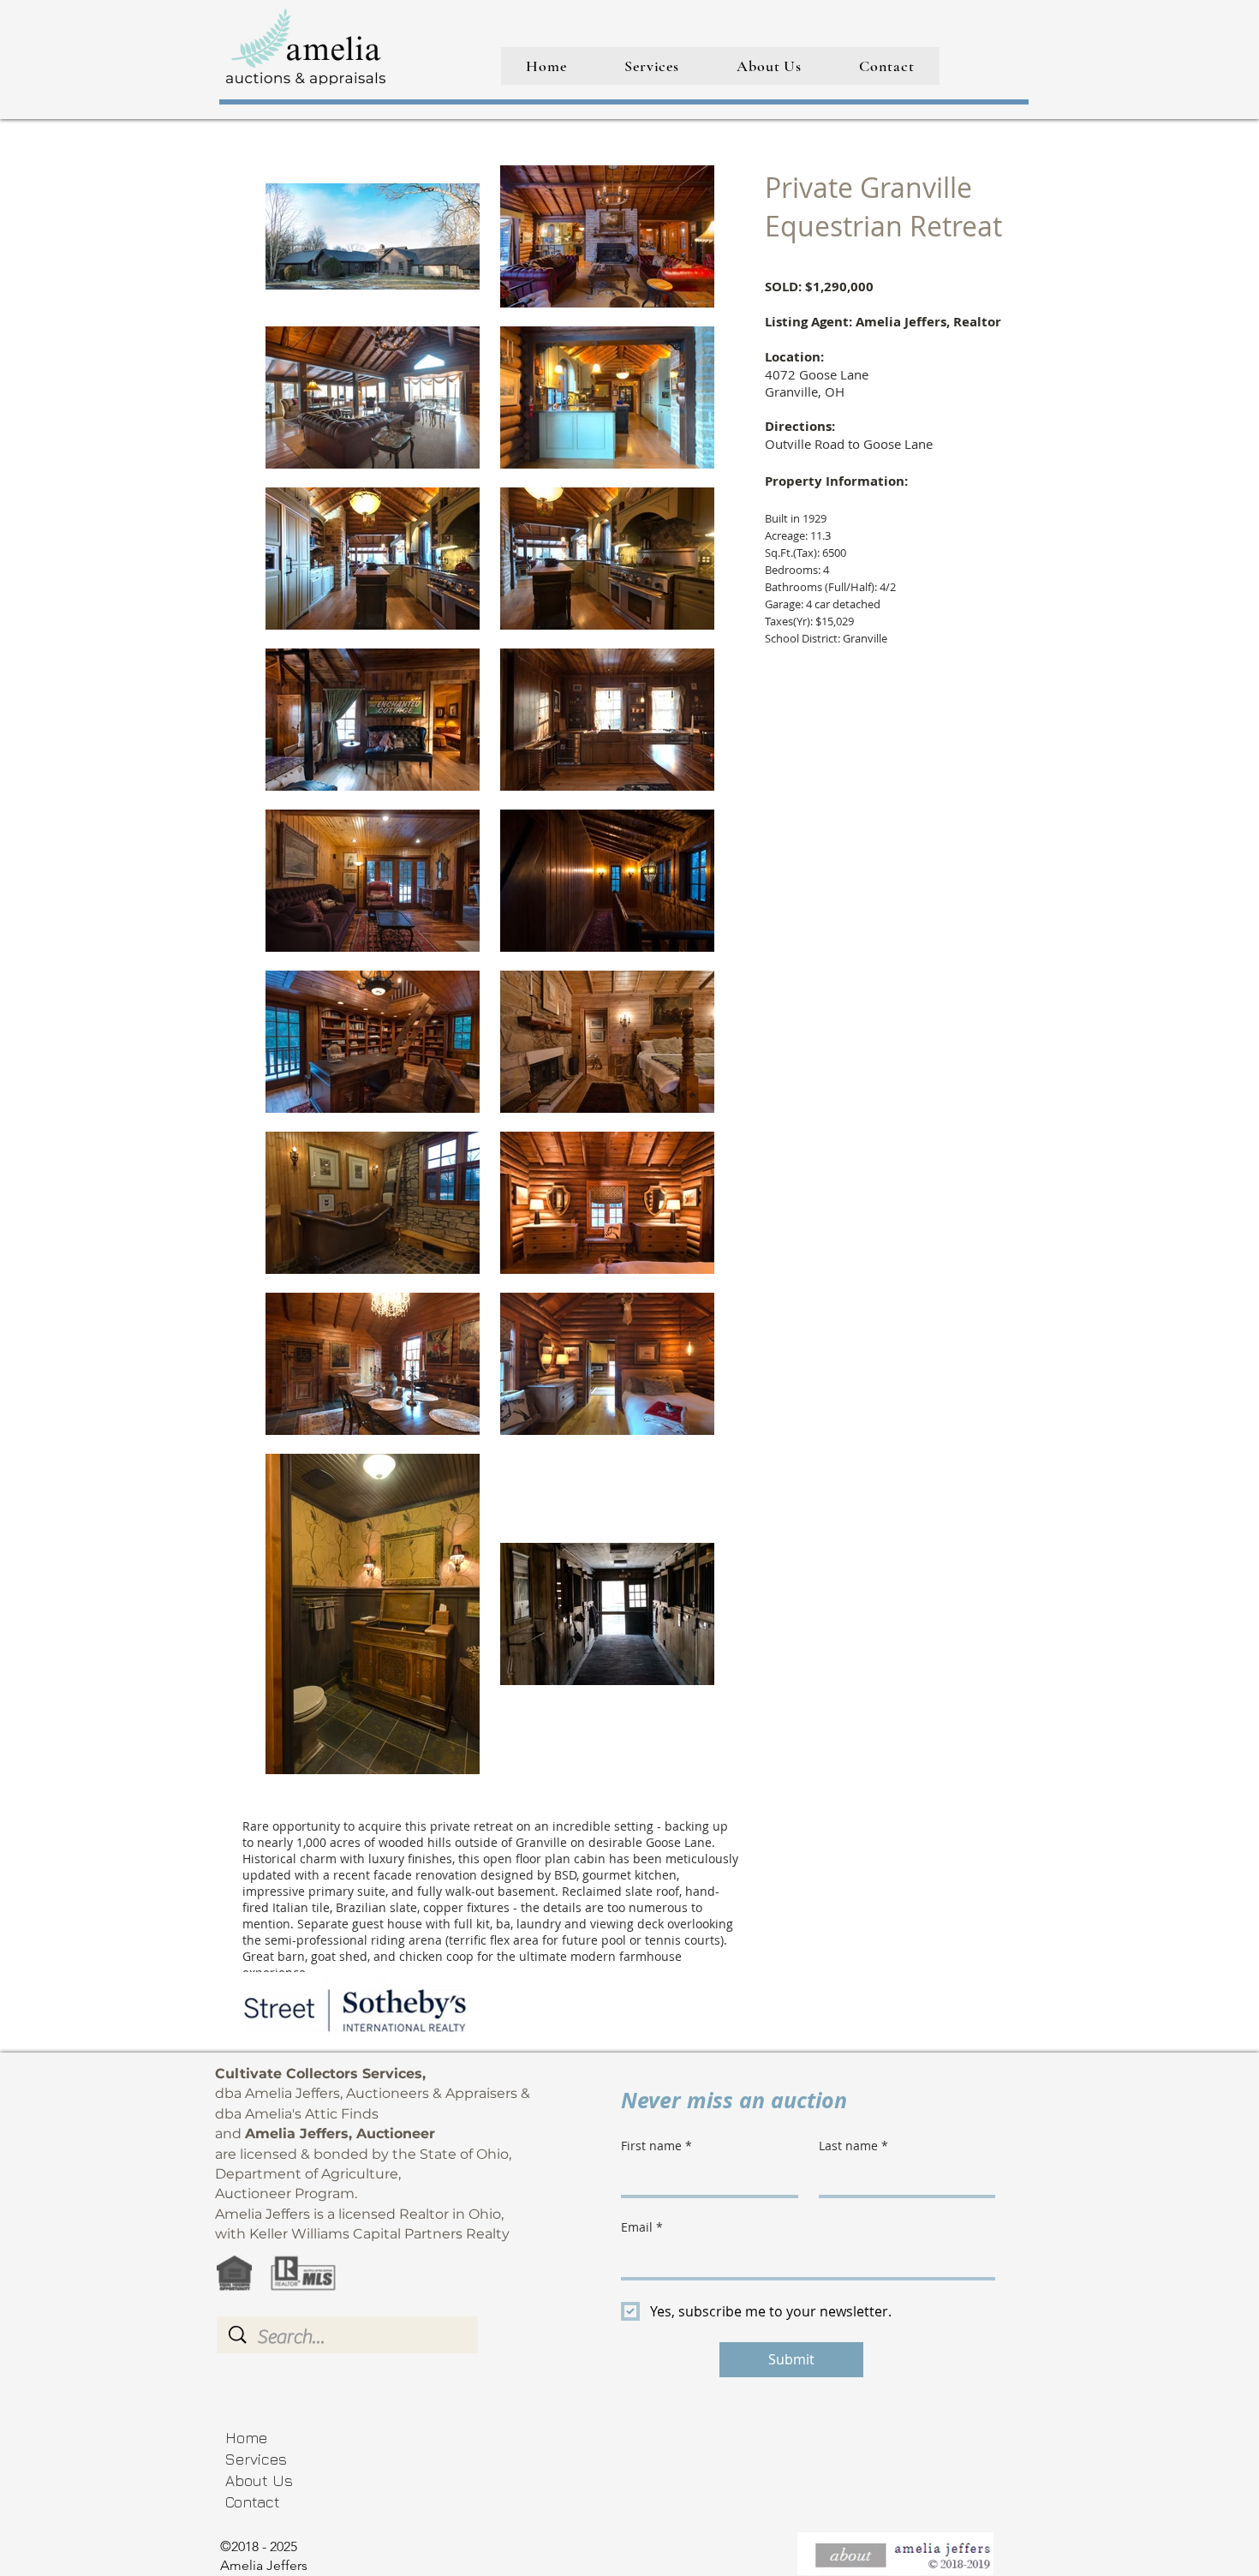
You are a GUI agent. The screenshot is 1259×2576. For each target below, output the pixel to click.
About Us (259, 2480)
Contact (253, 2502)
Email (642, 2227)
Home (246, 2438)
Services (256, 2459)
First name (656, 2146)
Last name (853, 2146)
